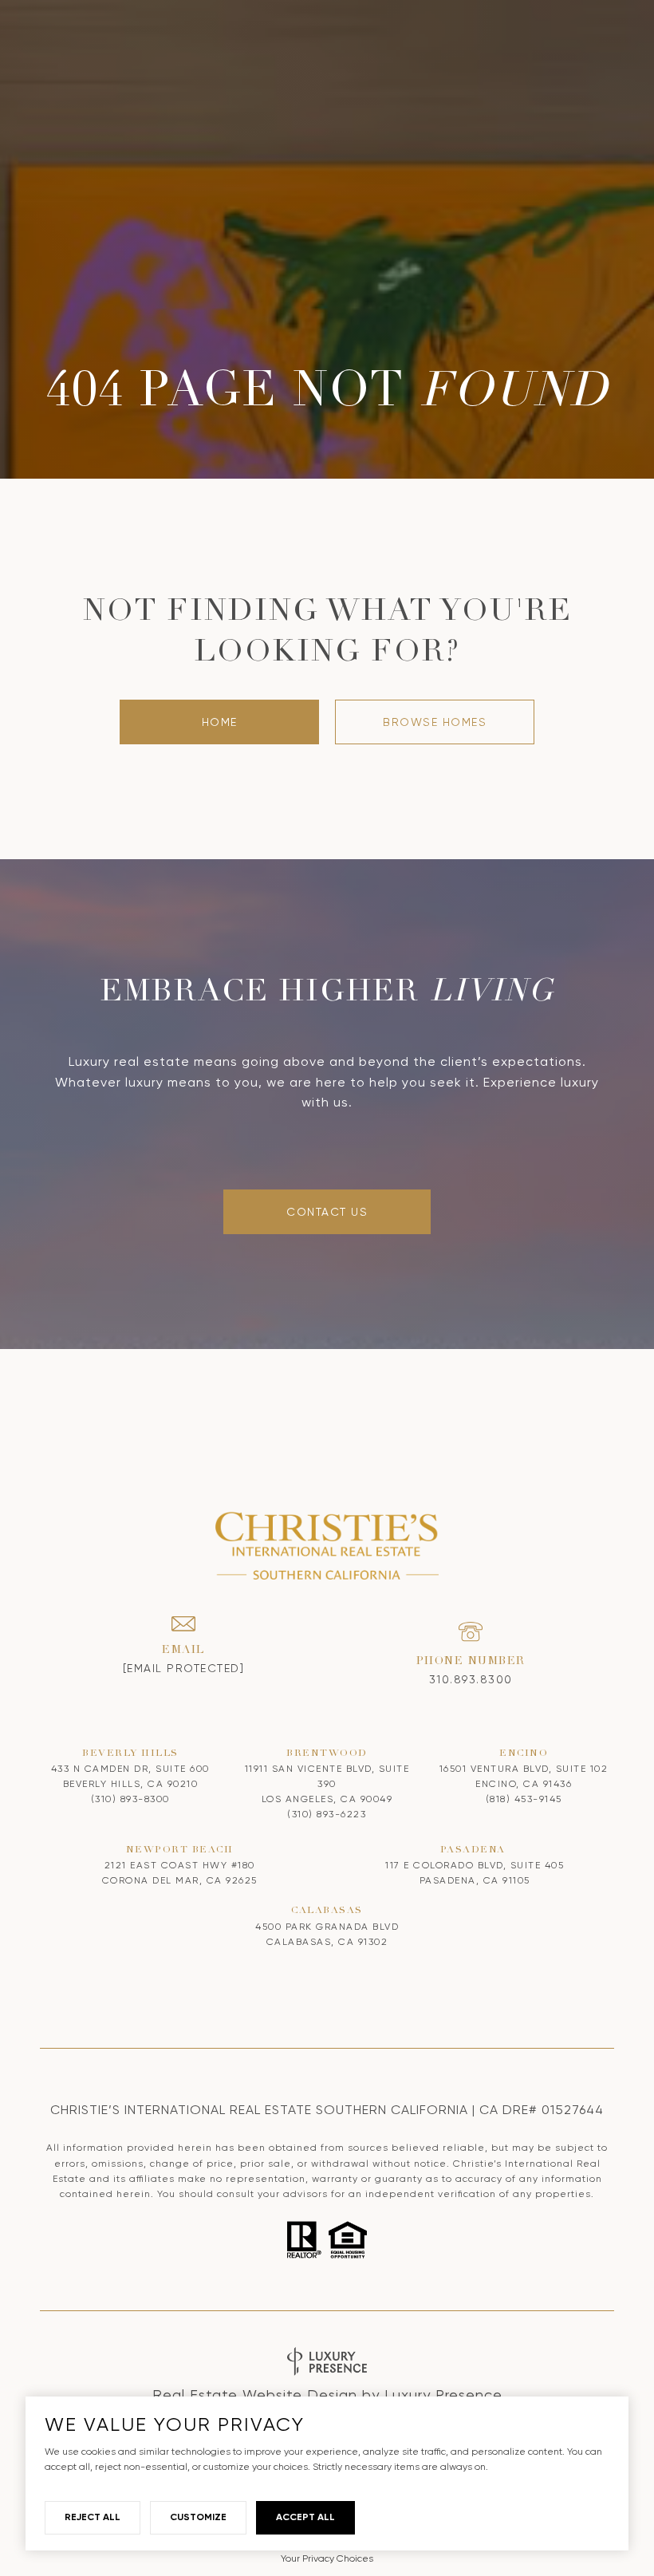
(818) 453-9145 (524, 1799)
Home (220, 722)
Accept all (305, 2517)
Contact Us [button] (327, 1212)
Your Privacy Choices (327, 2558)
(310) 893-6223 (327, 1814)
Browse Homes (435, 722)
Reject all (93, 2517)
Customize (198, 2517)
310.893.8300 (471, 1679)
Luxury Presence (443, 2395)
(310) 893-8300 (130, 1799)
